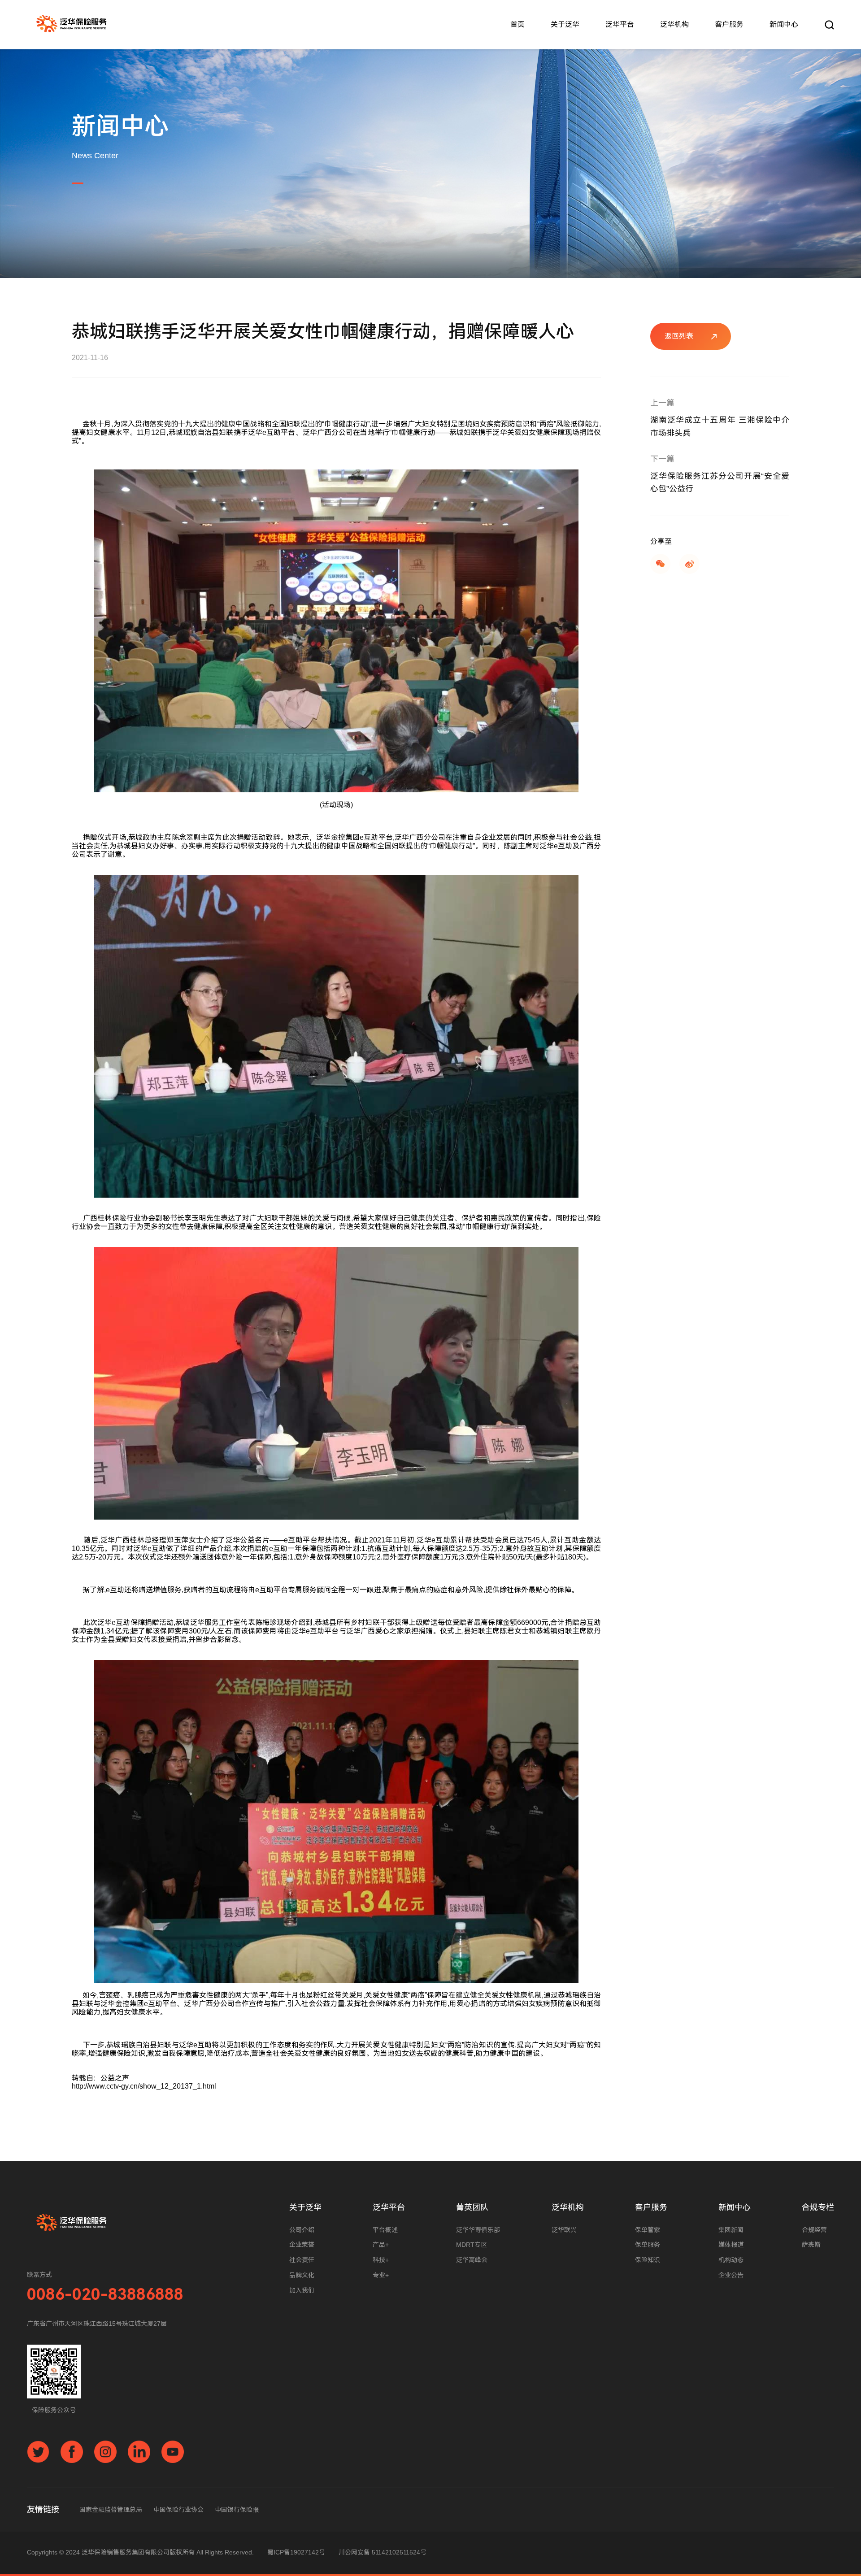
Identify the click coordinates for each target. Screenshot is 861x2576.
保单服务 (648, 2245)
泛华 (72, 25)
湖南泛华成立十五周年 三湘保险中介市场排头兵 (720, 427)
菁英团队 (472, 2207)
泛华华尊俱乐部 (478, 2230)
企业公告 (731, 2275)
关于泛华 (565, 24)
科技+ (381, 2260)
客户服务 (729, 24)
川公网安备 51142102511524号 (383, 2552)
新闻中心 (784, 24)
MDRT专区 (472, 2245)
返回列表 (679, 336)
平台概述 (385, 2230)
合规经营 (814, 2230)
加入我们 (302, 2290)
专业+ (381, 2275)
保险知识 (648, 2260)
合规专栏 (818, 2207)
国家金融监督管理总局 (111, 2510)
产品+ (381, 2245)
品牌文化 (302, 2275)
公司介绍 (302, 2230)
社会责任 (302, 2260)
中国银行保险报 (237, 2510)
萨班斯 (811, 2245)
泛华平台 (620, 24)
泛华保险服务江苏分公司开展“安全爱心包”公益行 (720, 483)
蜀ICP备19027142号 (296, 2552)
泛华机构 (674, 24)
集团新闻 (731, 2230)
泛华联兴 (564, 2230)
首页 (517, 24)
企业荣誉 (302, 2245)
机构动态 (731, 2260)
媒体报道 (731, 2245)
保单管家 (648, 2230)
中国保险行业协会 (178, 2510)
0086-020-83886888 (105, 2295)
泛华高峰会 (472, 2260)
